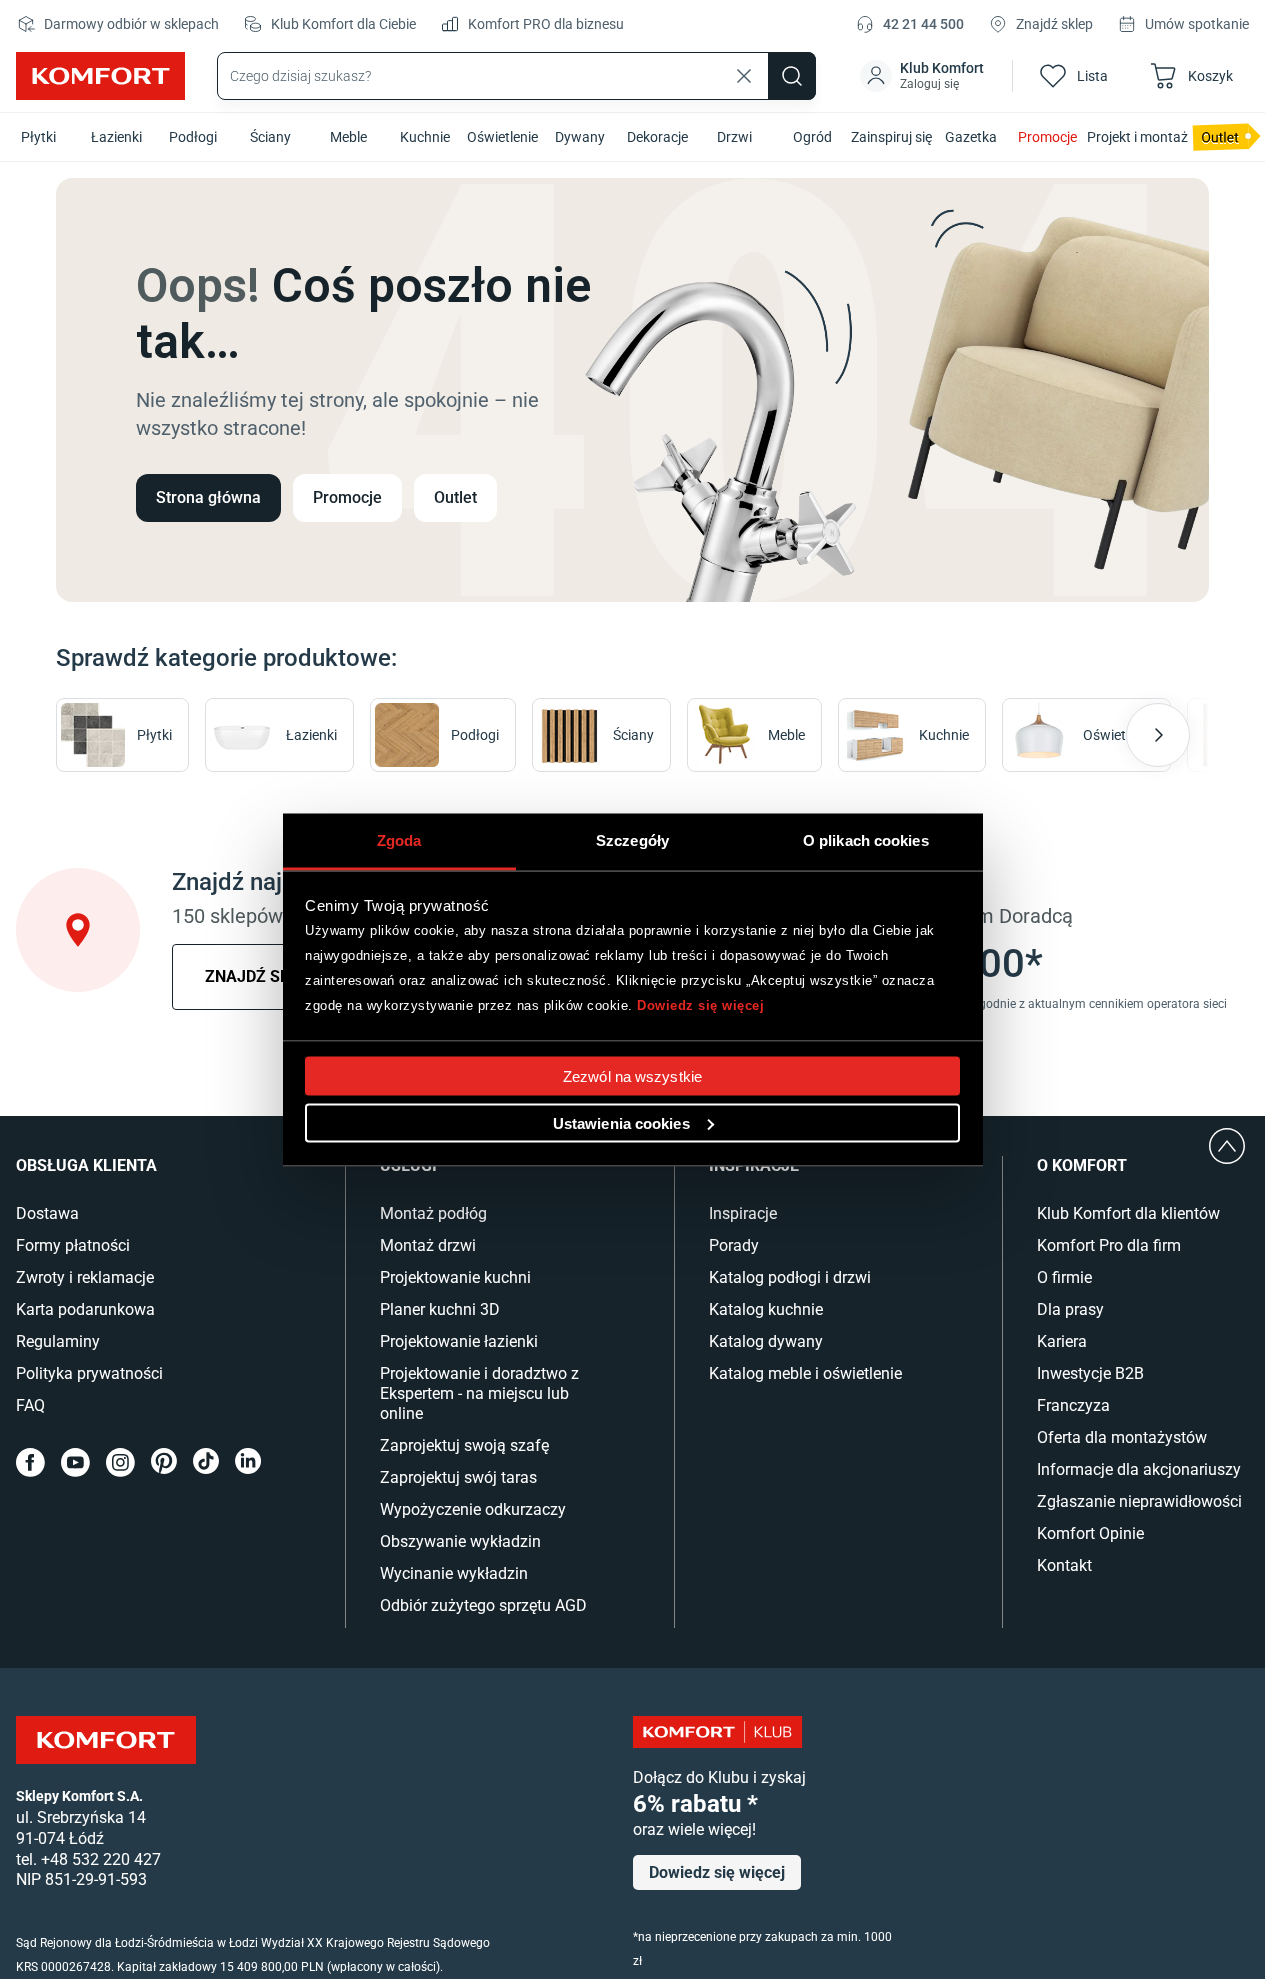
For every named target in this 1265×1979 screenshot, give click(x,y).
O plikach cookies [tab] (866, 839)
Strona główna (208, 497)
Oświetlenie (502, 137)
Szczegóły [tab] (632, 839)
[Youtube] (75, 1462)
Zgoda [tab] (399, 839)
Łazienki (116, 137)
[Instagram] (120, 1462)
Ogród (812, 137)
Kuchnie (425, 137)
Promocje (1047, 137)
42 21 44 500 (923, 24)
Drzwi (734, 137)
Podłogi (193, 137)
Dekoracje (657, 137)
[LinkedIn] (248, 1462)
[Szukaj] (792, 76)
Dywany (580, 137)
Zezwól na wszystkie (632, 1075)
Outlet (455, 497)
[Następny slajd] (1158, 735)
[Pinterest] (164, 1462)
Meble (348, 137)
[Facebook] (30, 1462)
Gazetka (971, 137)
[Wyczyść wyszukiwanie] (744, 76)
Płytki (38, 137)
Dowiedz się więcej (700, 1005)
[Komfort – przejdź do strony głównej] (106, 1740)
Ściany (270, 137)
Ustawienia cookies (621, 1122)
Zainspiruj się (891, 137)
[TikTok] (206, 1462)
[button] (924, 76)
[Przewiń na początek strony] (1227, 1146)
